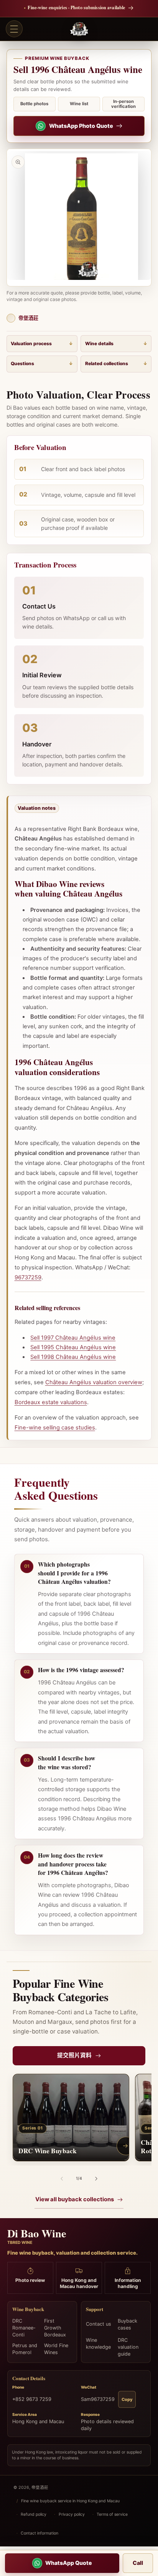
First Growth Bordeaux (55, 2328)
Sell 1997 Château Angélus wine (73, 1338)
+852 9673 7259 (32, 2399)
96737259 (28, 1277)
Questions (22, 363)
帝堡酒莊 (40, 2487)
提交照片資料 (74, 2055)
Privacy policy (72, 2514)
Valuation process (31, 343)
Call (138, 2563)
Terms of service (112, 2514)
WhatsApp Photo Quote (81, 126)
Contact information (39, 2533)
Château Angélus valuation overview (94, 1382)
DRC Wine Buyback (47, 2151)
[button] (14, 29)
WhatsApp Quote (69, 2563)
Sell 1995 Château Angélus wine (73, 1347)
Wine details (99, 343)
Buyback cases (128, 2324)
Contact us (99, 2324)
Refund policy (34, 2514)
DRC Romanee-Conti (24, 2328)
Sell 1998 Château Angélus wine (73, 1357)
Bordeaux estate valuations (51, 1402)
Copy (127, 2399)
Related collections (107, 363)
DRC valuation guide (128, 2347)
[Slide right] (96, 2179)
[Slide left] (62, 2179)
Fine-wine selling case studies (55, 1428)
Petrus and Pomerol (25, 2349)
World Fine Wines (56, 2349)
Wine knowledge (98, 2344)
